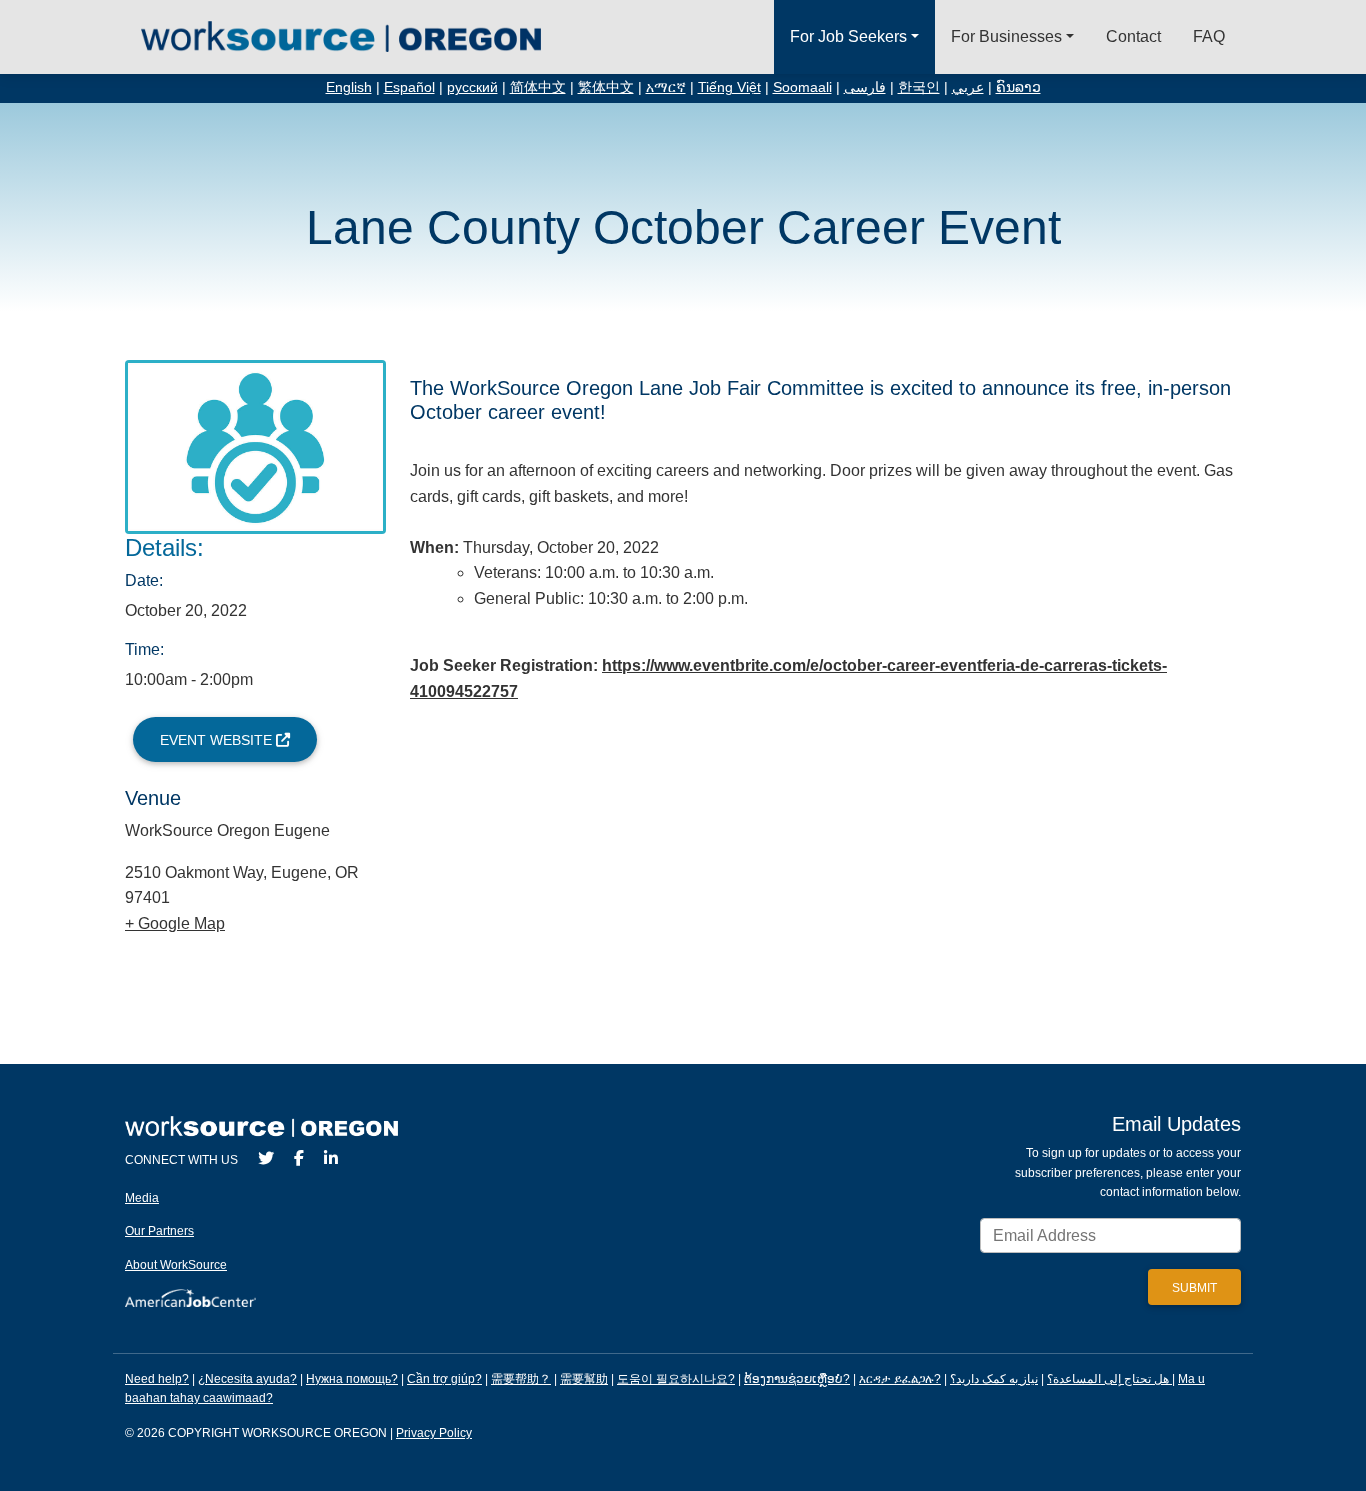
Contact (1133, 36)
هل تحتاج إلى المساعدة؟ (1108, 1379)
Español (409, 87)
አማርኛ (666, 87)
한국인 (919, 87)
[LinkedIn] (331, 1158)
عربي (968, 87)
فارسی (865, 87)
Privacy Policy (434, 1433)
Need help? (157, 1379)
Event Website (218, 740)
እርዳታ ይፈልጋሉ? (900, 1379)
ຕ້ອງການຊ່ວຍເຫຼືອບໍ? (797, 1379)
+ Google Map (175, 923)
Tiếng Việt (729, 87)
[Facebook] (299, 1158)
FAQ (1209, 36)
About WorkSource (176, 1265)
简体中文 (538, 87)
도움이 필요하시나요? (676, 1379)
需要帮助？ (521, 1379)
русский (472, 87)
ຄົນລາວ (1018, 87)
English (349, 87)
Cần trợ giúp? (444, 1379)
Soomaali (802, 87)
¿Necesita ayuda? (247, 1379)
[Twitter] (266, 1158)
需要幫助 (584, 1379)
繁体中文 (606, 87)
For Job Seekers (848, 36)
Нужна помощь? (352, 1379)
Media (142, 1198)
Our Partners (159, 1231)
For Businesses (1006, 36)
